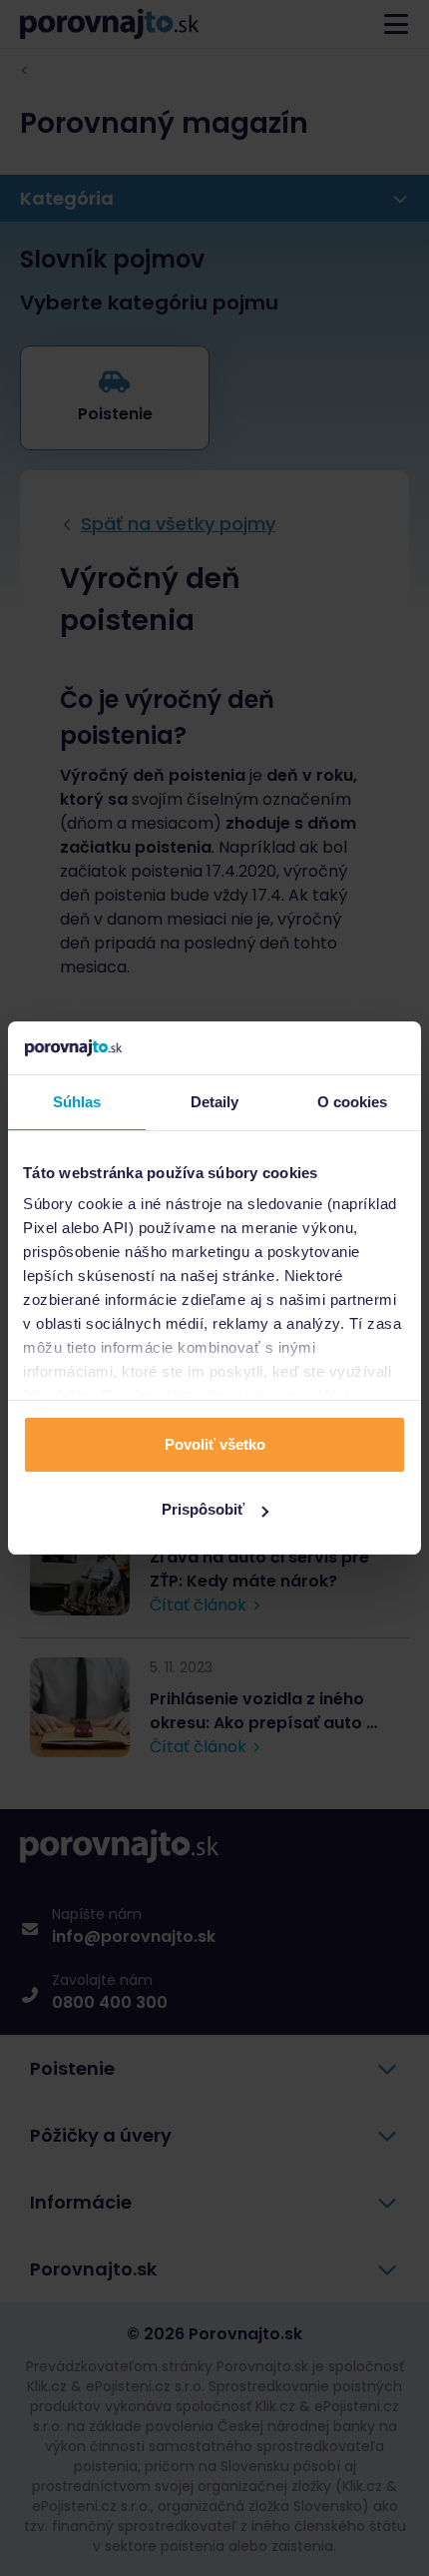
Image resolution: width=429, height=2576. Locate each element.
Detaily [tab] (215, 1102)
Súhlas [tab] (77, 1102)
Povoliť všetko (215, 1444)
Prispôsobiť (203, 1509)
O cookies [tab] (353, 1102)
